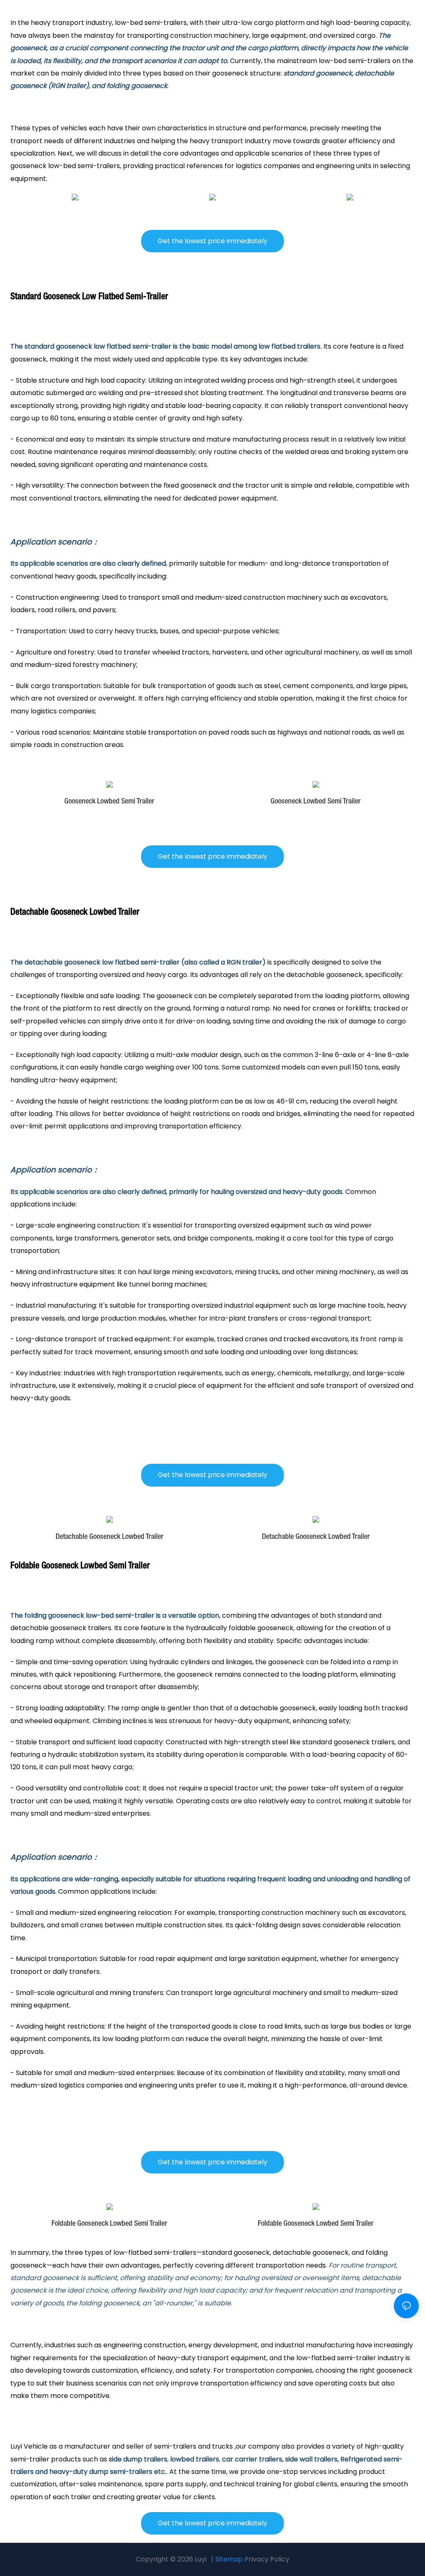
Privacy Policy (267, 2559)
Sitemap (229, 2559)
